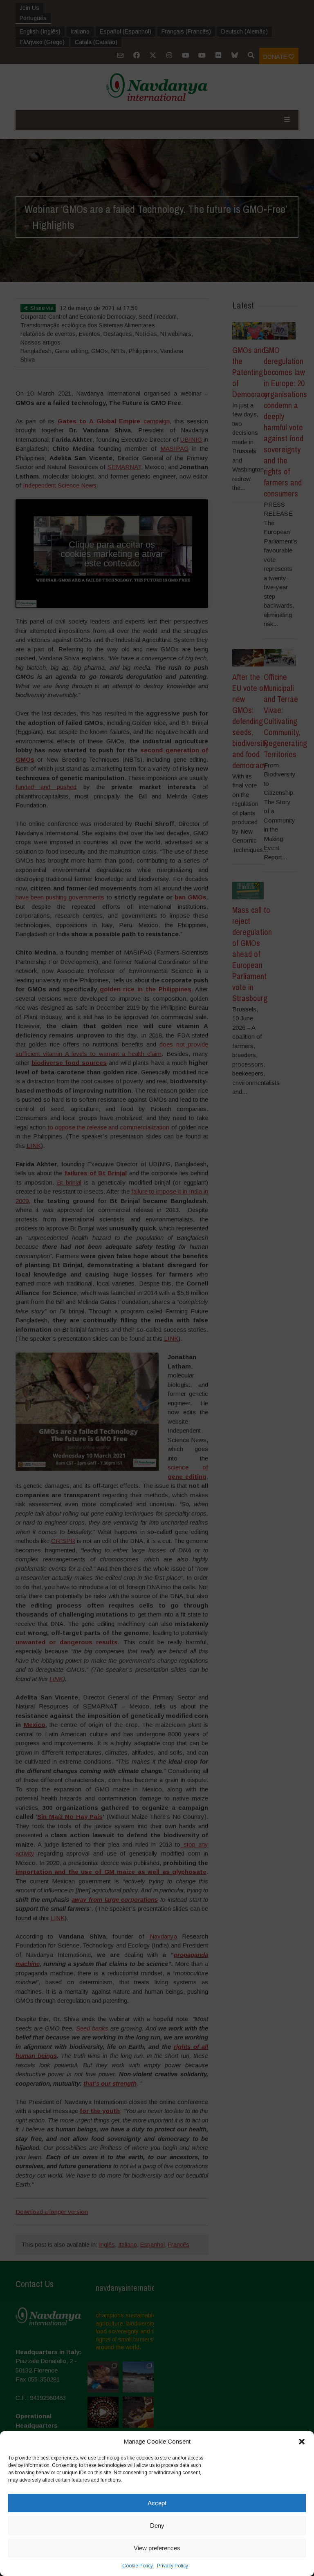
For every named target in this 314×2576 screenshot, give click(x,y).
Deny (157, 2526)
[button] (302, 2442)
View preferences (157, 2548)
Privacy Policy (173, 2566)
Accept (157, 2503)
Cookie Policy (138, 2566)
